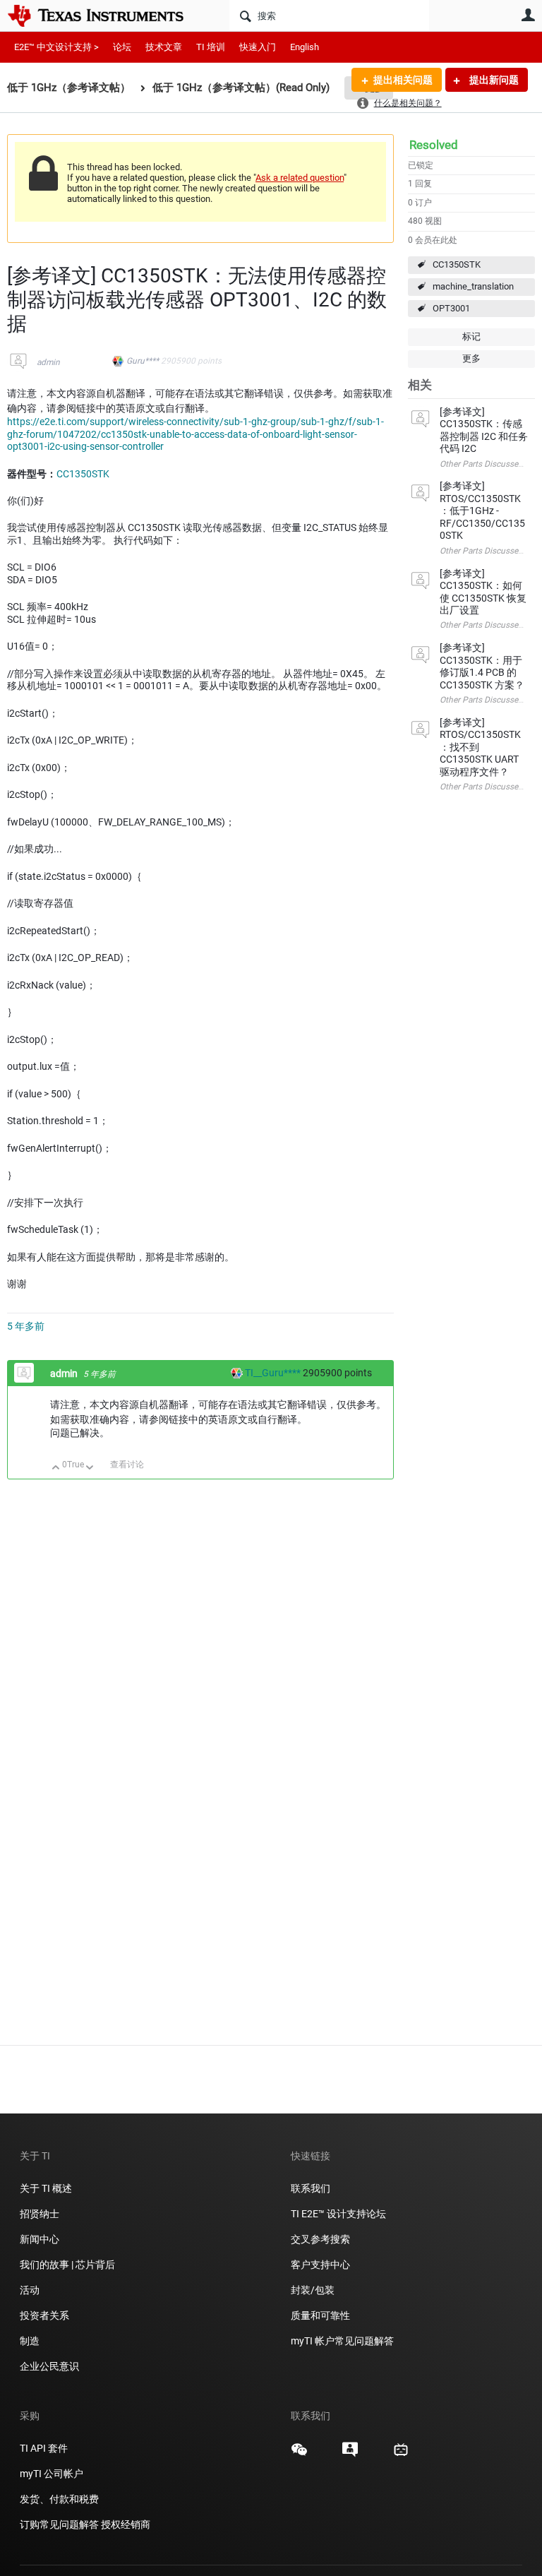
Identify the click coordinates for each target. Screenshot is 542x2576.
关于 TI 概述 (46, 2188)
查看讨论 (127, 1465)
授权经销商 (126, 2524)
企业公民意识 (49, 2366)
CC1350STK (457, 264)
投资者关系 (44, 2315)
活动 (30, 2290)
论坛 (122, 47)
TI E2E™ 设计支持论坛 (338, 2214)
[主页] (106, 16)
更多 (471, 358)
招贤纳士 (40, 2214)
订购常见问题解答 (59, 2524)
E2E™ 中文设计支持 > (56, 47)
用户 (528, 15)
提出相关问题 (403, 80)
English (305, 47)
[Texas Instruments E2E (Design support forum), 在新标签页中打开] (350, 2455)
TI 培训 (211, 47)
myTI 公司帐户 (52, 2474)
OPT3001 (451, 308)
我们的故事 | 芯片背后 (67, 2265)
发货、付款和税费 (59, 2499)
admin (48, 362)
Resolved (434, 145)
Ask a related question (300, 178)
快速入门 (258, 47)
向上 (56, 1468)
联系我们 (311, 2188)
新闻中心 (40, 2239)
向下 (90, 1468)
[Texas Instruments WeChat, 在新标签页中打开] (299, 2455)
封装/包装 (313, 2290)
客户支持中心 (320, 2265)
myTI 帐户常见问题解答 (342, 2341)
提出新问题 (493, 80)
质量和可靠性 (321, 2315)
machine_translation (473, 286)
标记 (471, 336)
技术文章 (164, 47)
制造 (30, 2341)
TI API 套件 (44, 2448)
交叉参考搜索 (320, 2239)
